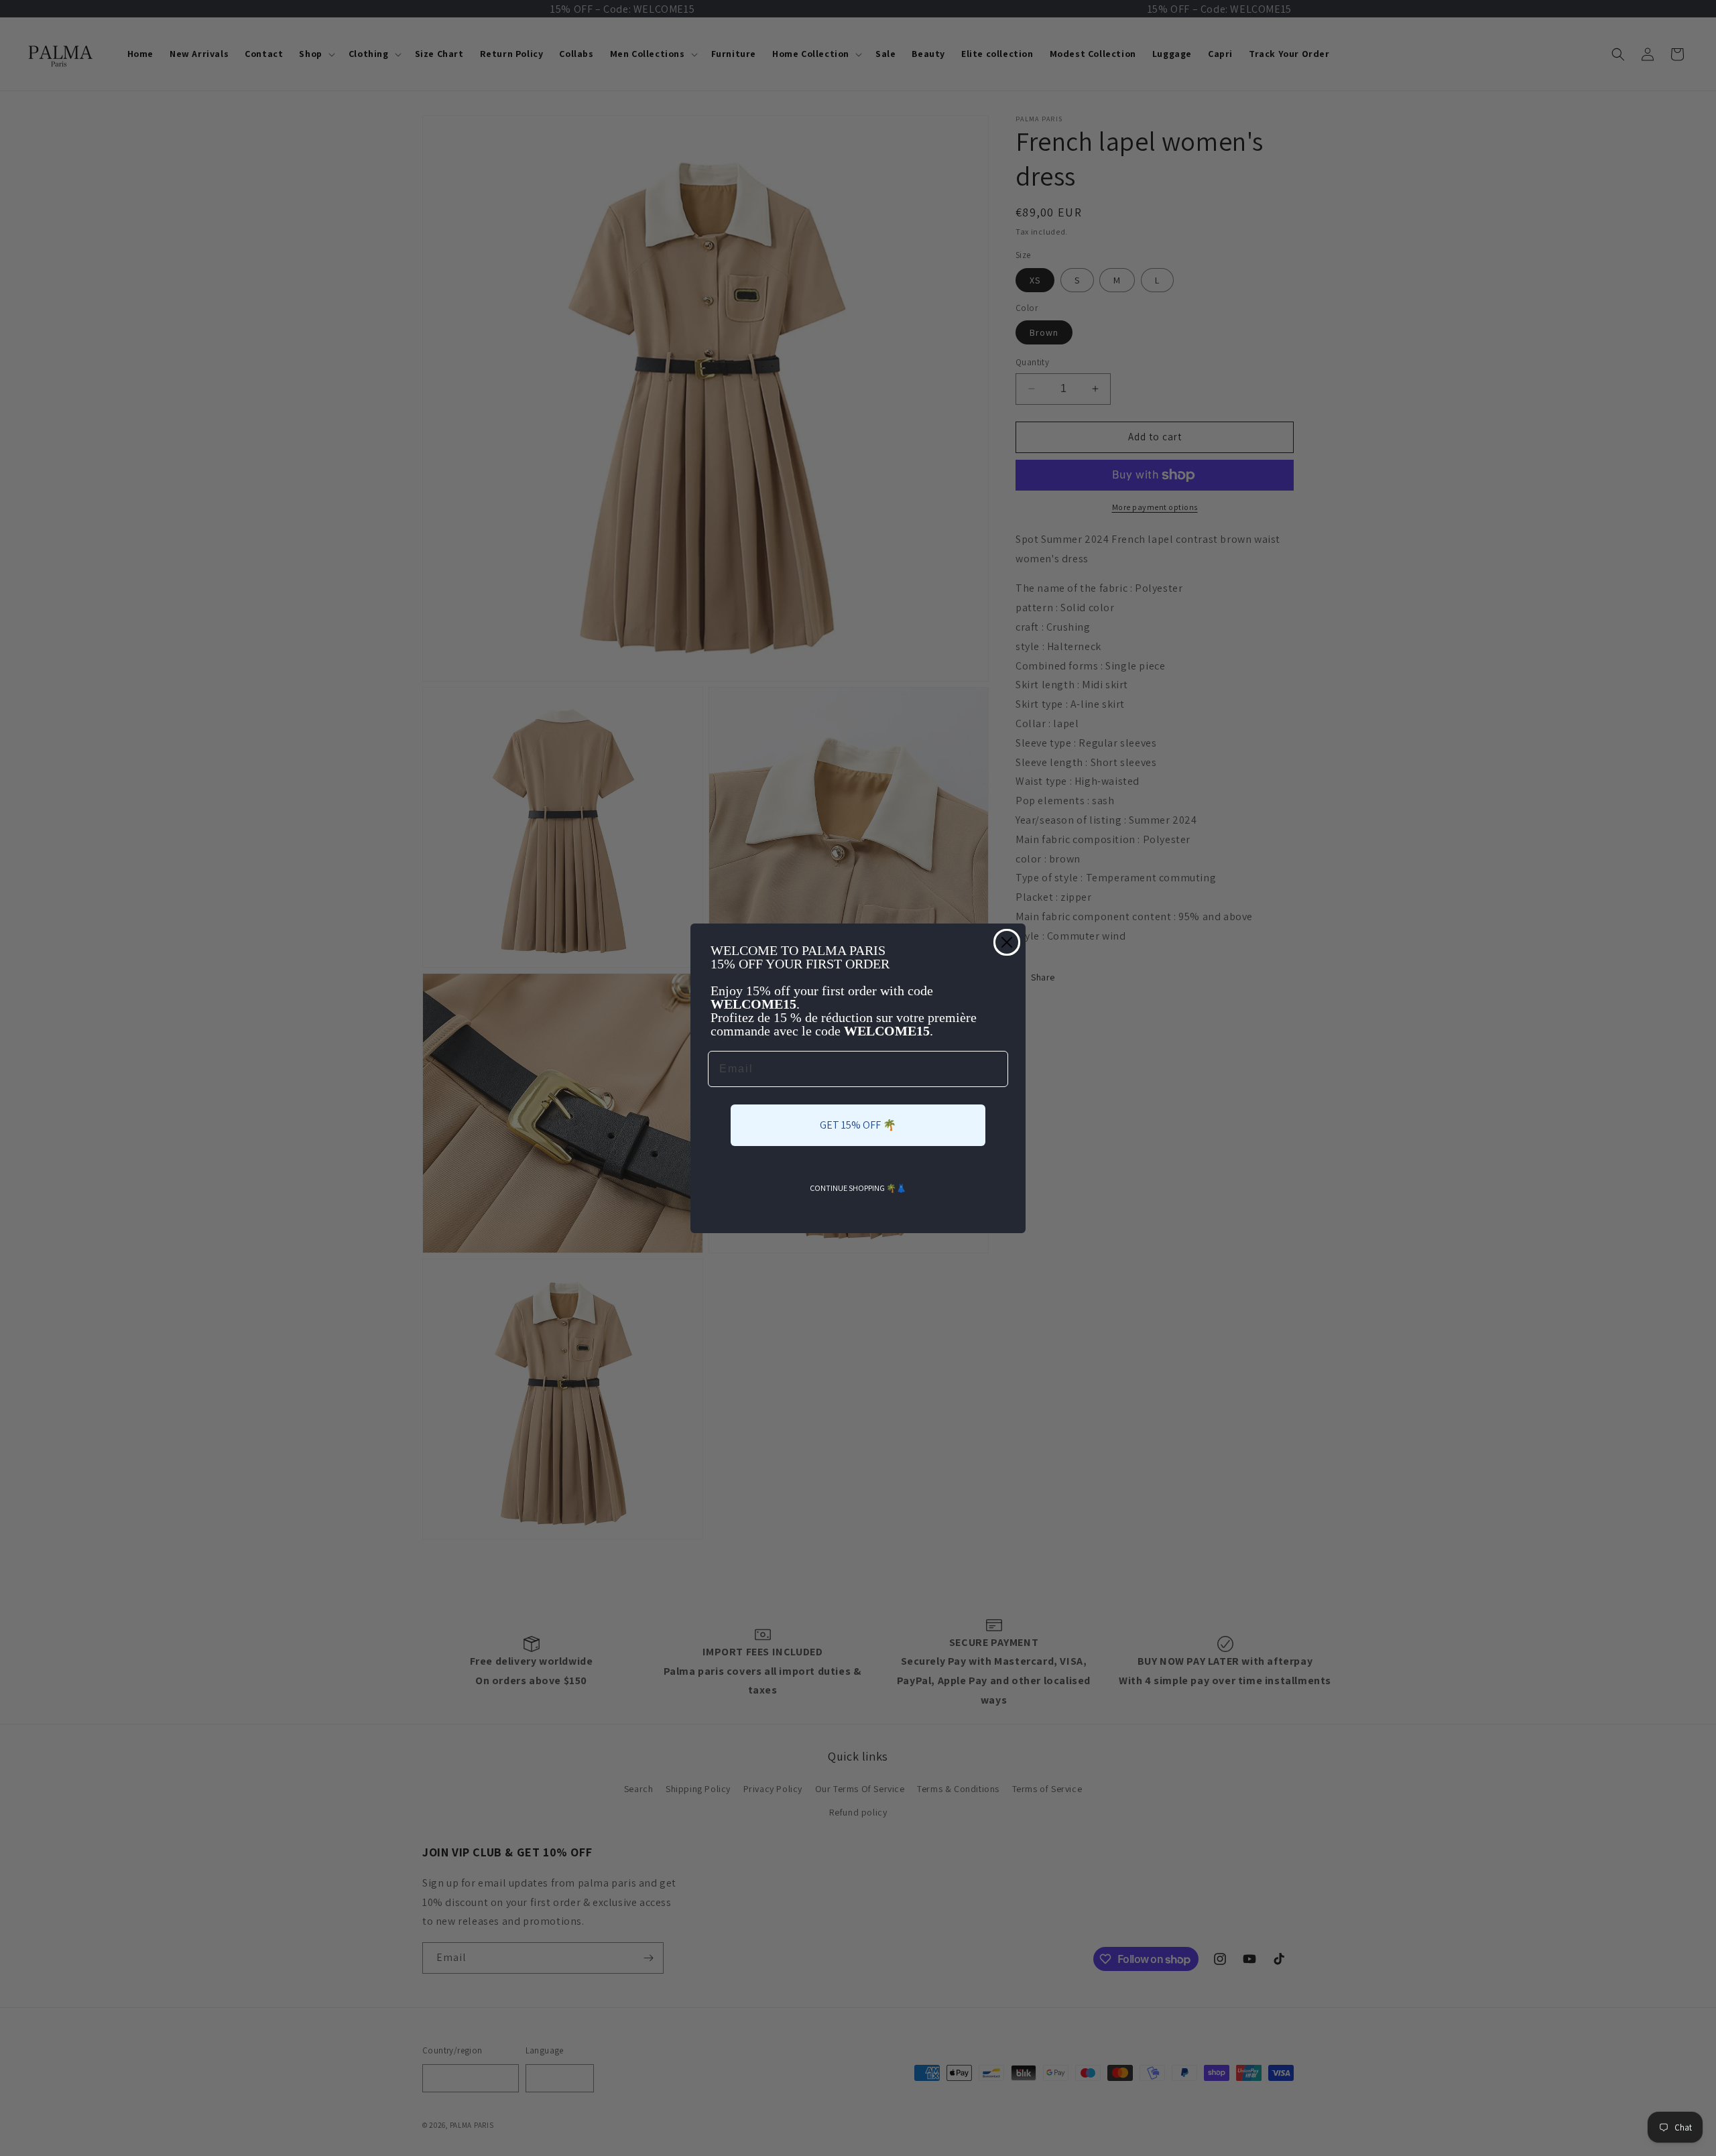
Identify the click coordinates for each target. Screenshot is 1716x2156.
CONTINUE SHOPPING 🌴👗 (858, 1188)
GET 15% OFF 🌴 (858, 1125)
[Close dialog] (1007, 942)
